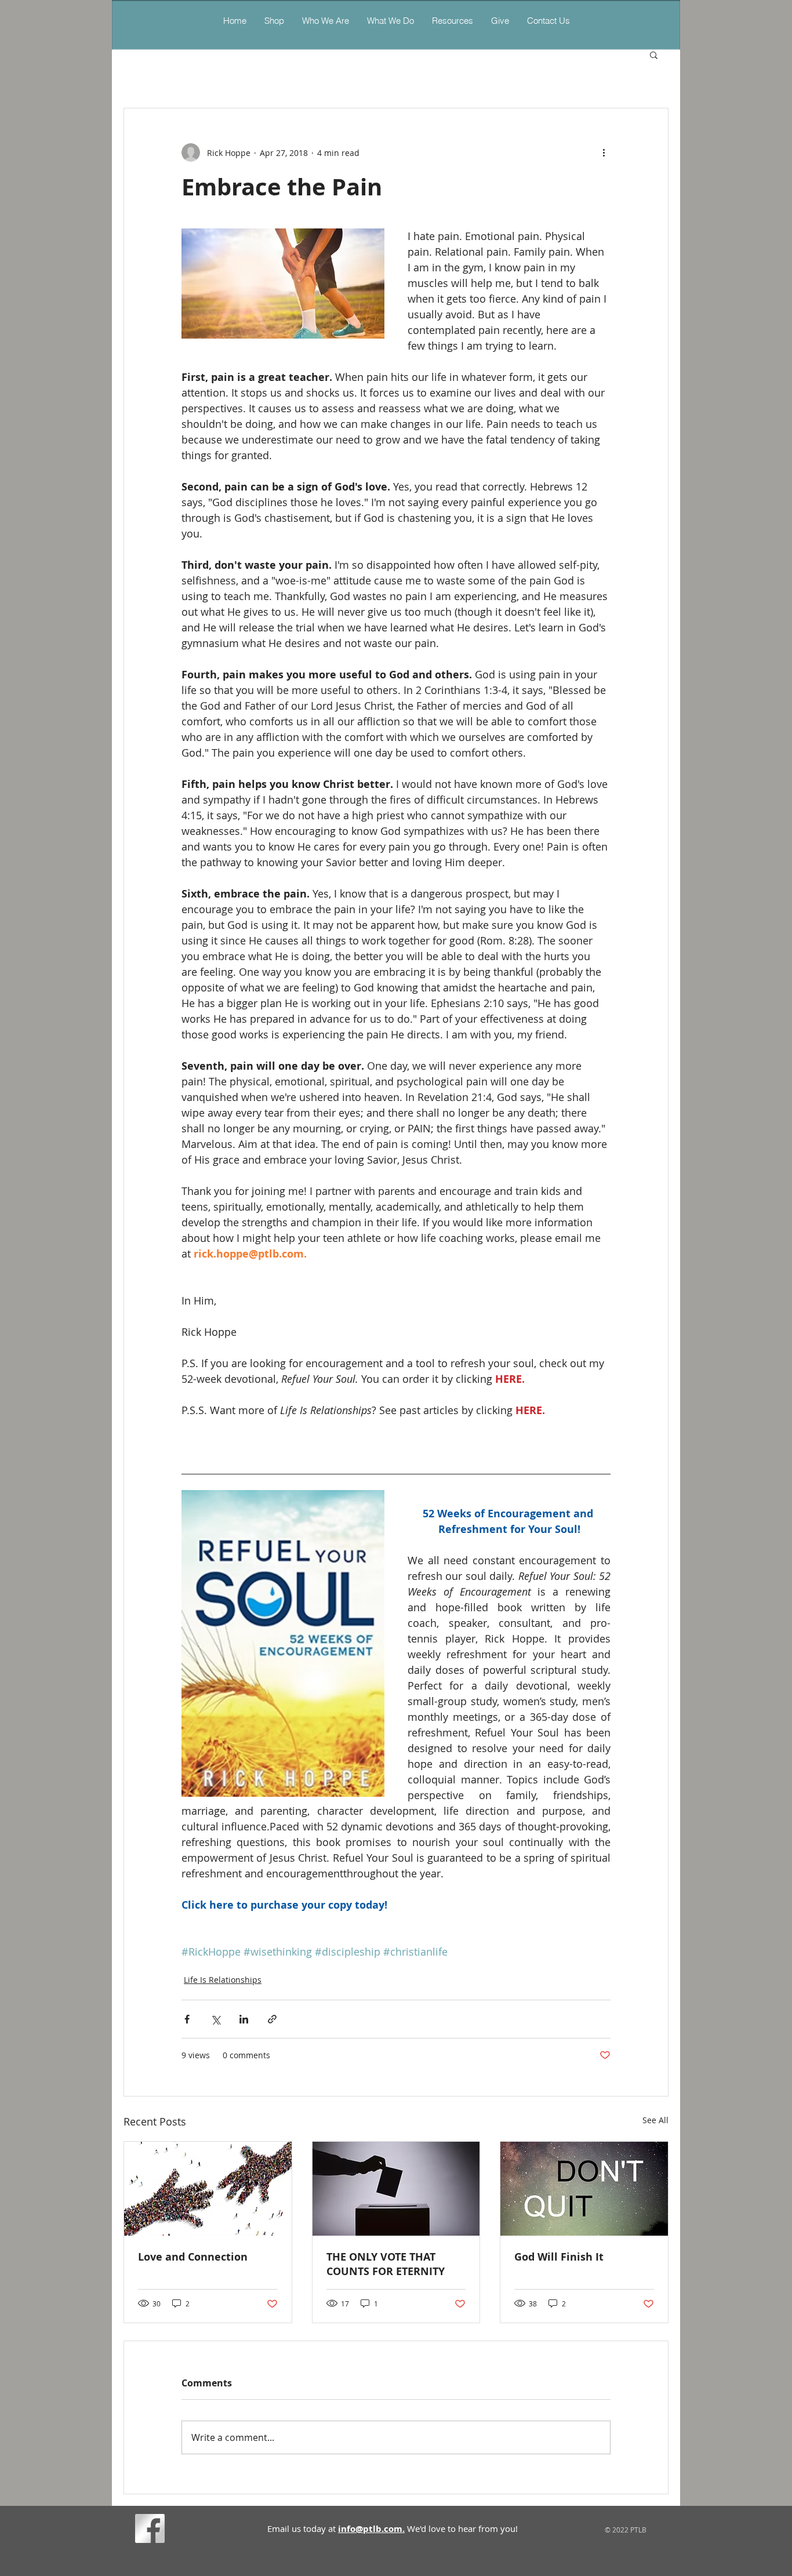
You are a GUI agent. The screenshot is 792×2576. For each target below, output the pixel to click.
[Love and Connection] (208, 2189)
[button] (390, 21)
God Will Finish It (559, 2257)
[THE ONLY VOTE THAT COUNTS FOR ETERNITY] (396, 2189)
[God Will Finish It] (584, 2189)
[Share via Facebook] (187, 2019)
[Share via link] (272, 2019)
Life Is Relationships (223, 1980)
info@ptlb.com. (371, 2529)
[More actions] (604, 152)
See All (655, 2120)
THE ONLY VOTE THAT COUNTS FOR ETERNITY (386, 2264)
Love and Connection (193, 2257)
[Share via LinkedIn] (244, 2019)
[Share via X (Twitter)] (215, 2019)
